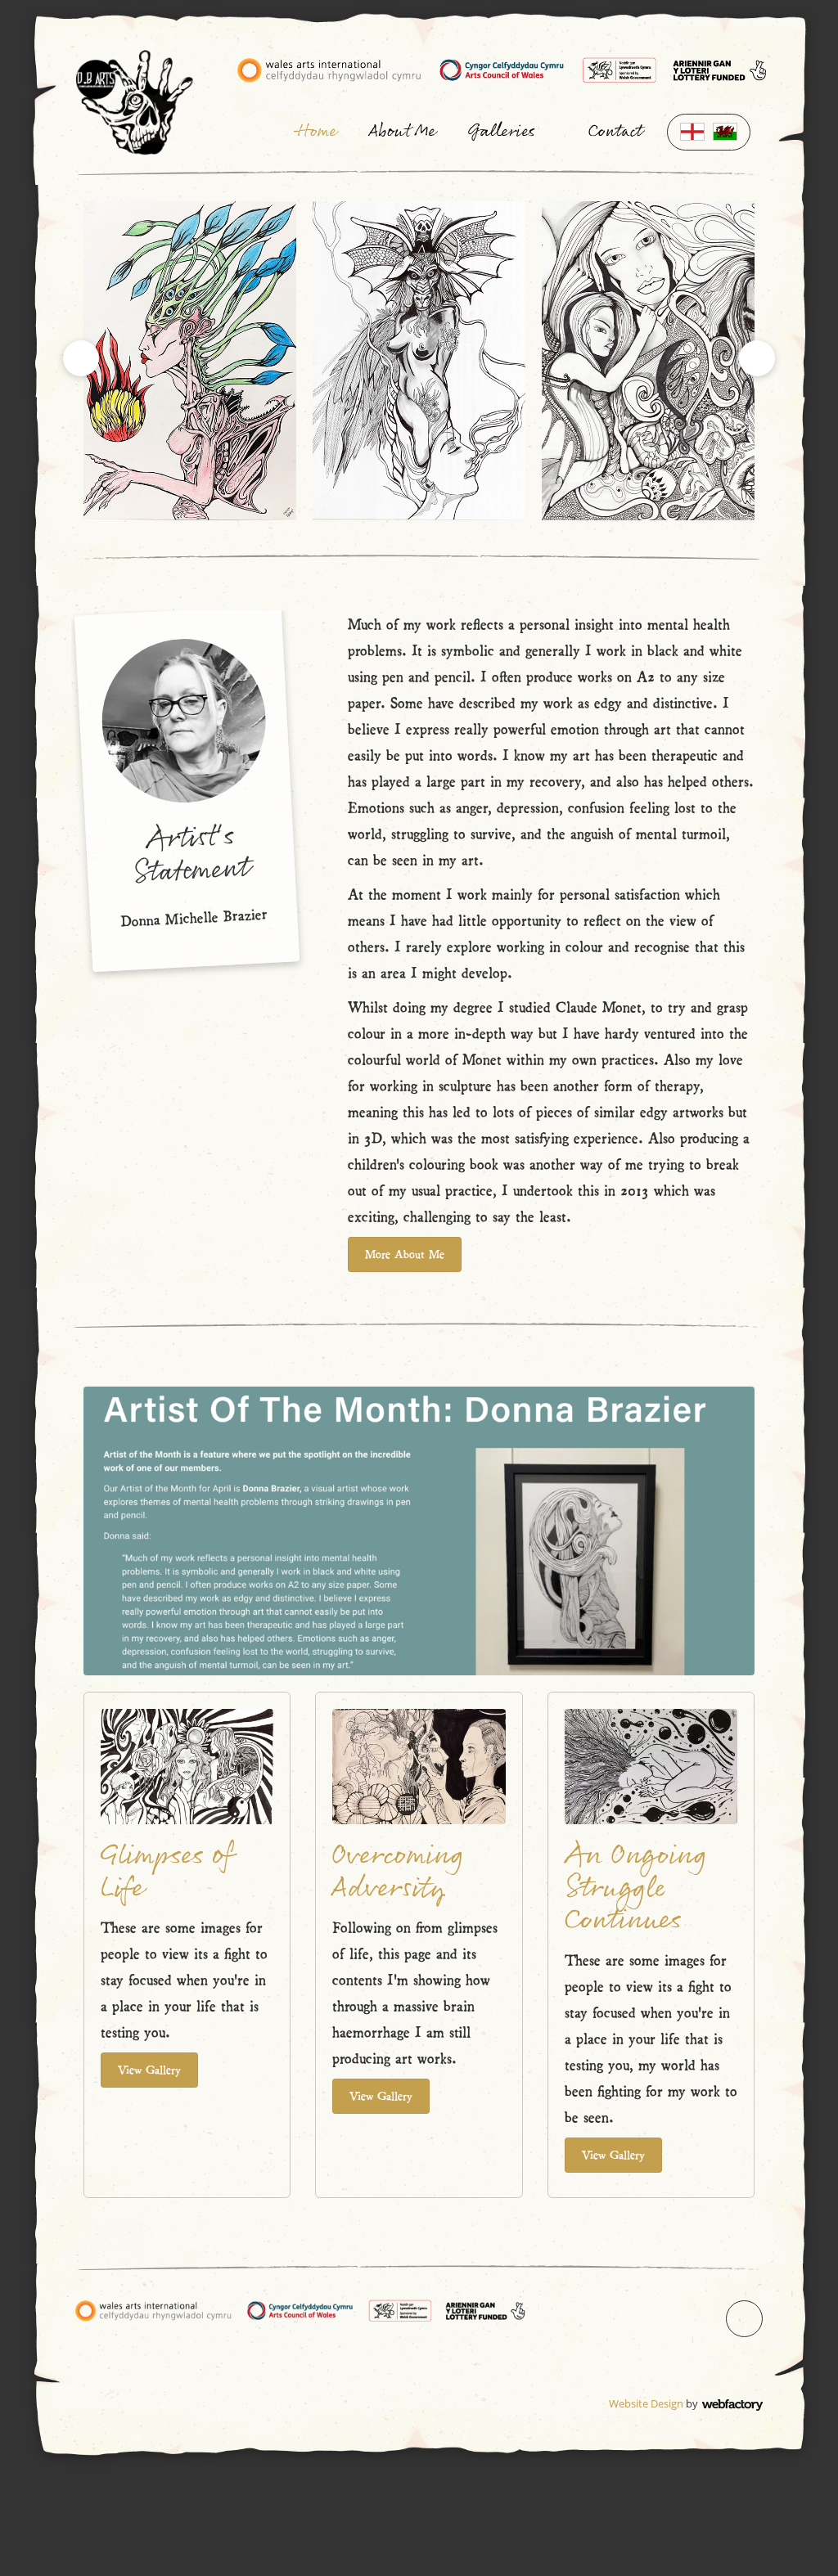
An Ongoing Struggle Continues (636, 1888)
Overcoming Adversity (398, 1872)
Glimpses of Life (167, 1872)
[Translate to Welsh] (725, 132)
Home (316, 132)
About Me (402, 132)
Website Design (646, 2403)
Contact (615, 132)
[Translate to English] (692, 132)
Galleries (502, 132)
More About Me (405, 1253)
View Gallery (149, 2069)
